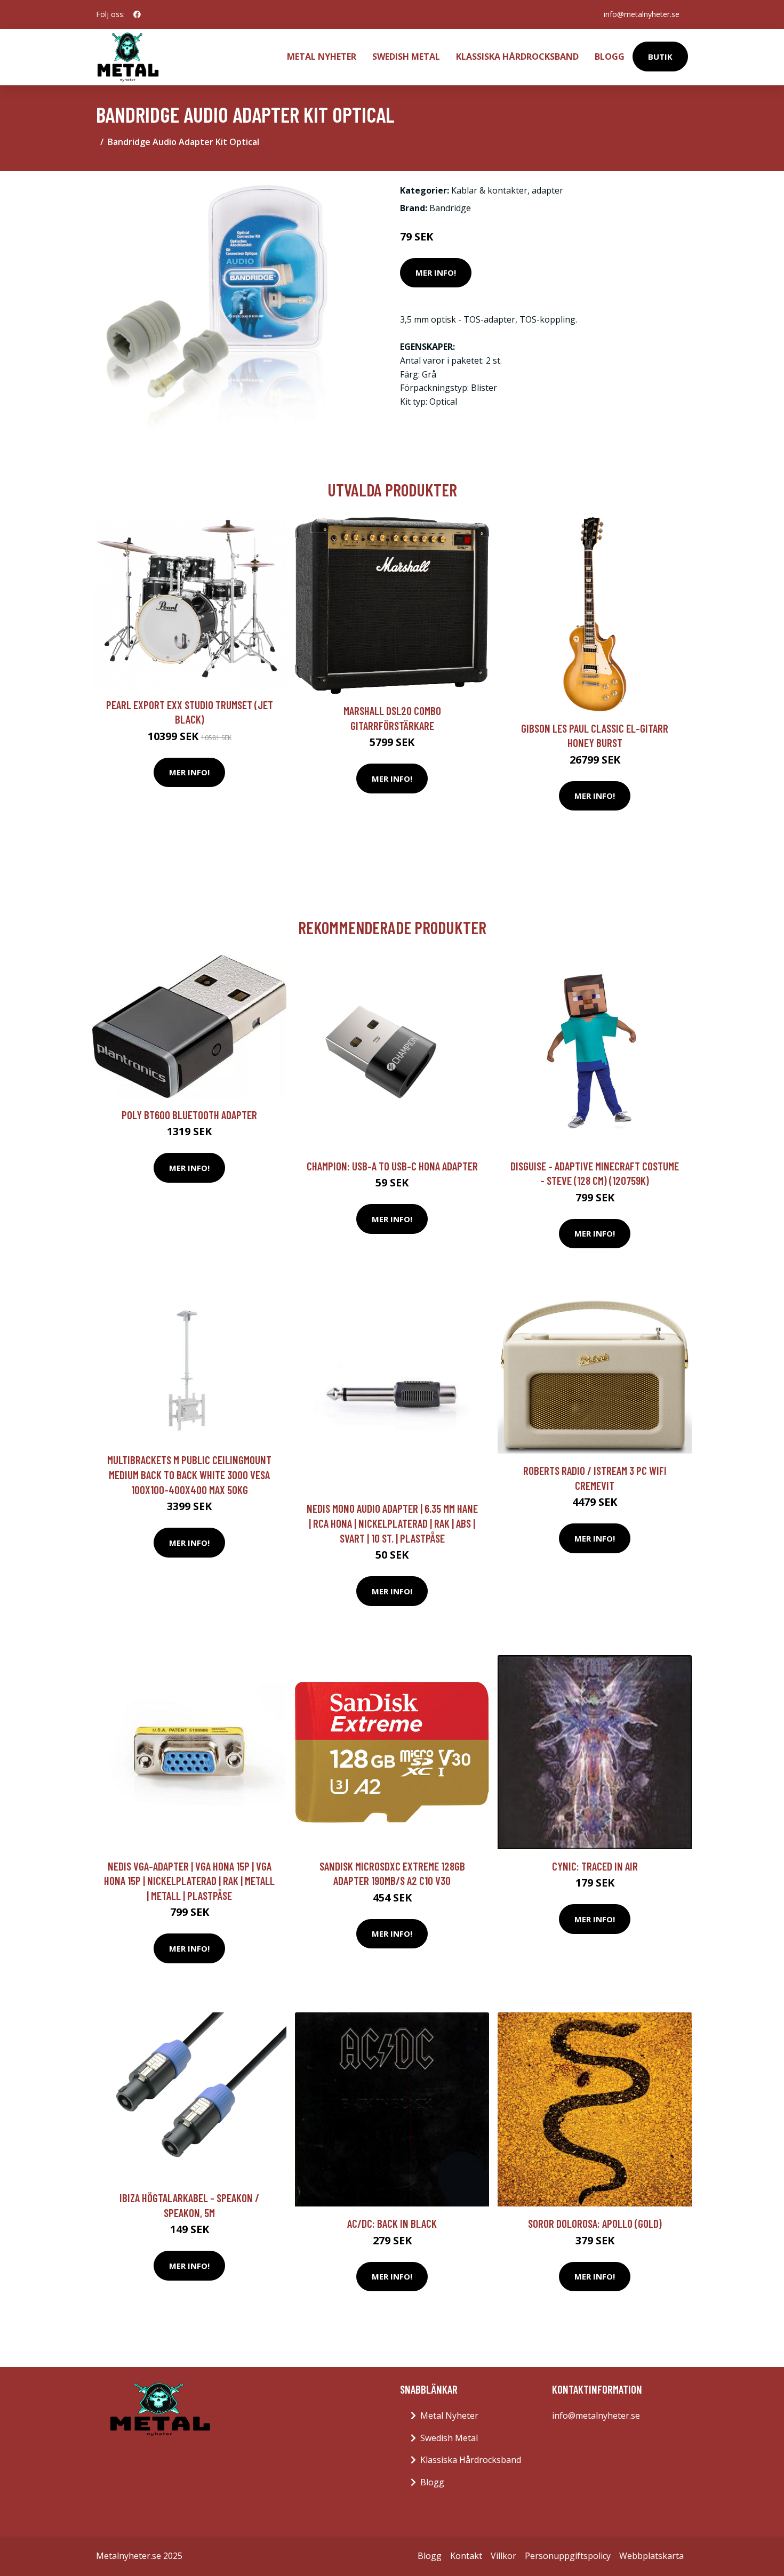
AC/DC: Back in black (392, 2223)
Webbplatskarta (651, 2556)
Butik (660, 57)
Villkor (503, 2556)
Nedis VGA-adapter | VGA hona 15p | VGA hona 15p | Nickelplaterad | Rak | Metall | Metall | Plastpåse (189, 1881)
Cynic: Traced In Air (595, 1866)
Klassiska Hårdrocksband (517, 57)
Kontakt (466, 2556)
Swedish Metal (406, 57)
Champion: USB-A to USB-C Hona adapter (392, 1166)
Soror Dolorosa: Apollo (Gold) (595, 2223)
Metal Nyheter (322, 57)
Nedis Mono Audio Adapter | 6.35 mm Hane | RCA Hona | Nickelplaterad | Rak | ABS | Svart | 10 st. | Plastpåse (392, 1523)
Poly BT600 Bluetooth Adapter (189, 1115)
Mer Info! (436, 272)
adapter (547, 190)
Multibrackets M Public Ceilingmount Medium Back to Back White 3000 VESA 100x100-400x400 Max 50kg (189, 1474)
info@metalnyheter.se (642, 14)
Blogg (610, 57)
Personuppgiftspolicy (568, 2556)
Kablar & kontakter (489, 190)
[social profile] (137, 14)
